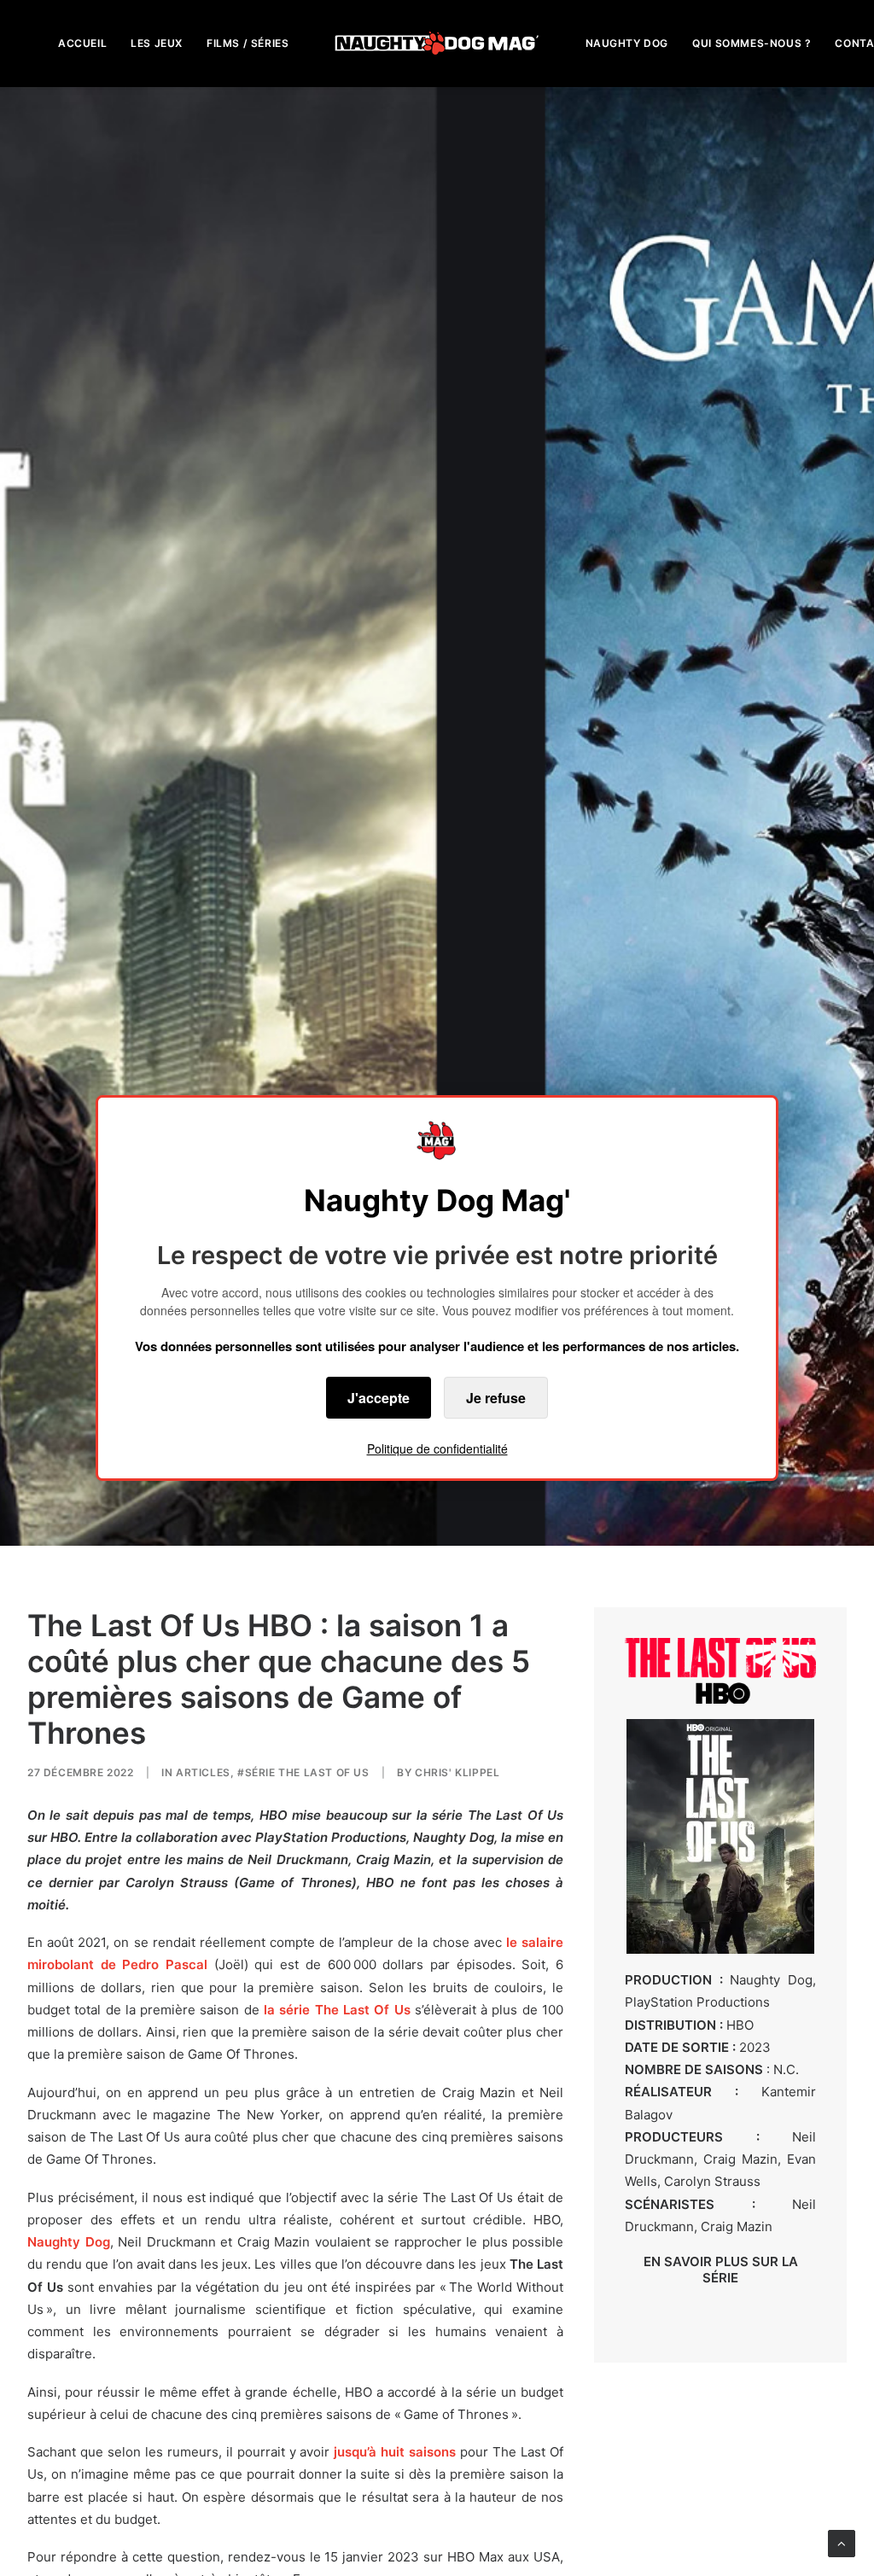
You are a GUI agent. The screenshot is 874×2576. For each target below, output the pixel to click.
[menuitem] (82, 43)
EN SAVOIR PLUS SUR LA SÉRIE (721, 2270)
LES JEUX (157, 43)
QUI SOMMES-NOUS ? (752, 43)
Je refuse (496, 1398)
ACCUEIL (82, 43)
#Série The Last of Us (303, 1772)
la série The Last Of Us (337, 2010)
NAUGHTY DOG (627, 43)
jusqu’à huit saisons (395, 2452)
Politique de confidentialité (437, 1448)
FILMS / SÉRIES (248, 43)
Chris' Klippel (457, 1772)
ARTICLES (203, 1772)
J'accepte (379, 1398)
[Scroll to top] (842, 2542)
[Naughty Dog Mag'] (437, 43)
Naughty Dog (69, 2242)
